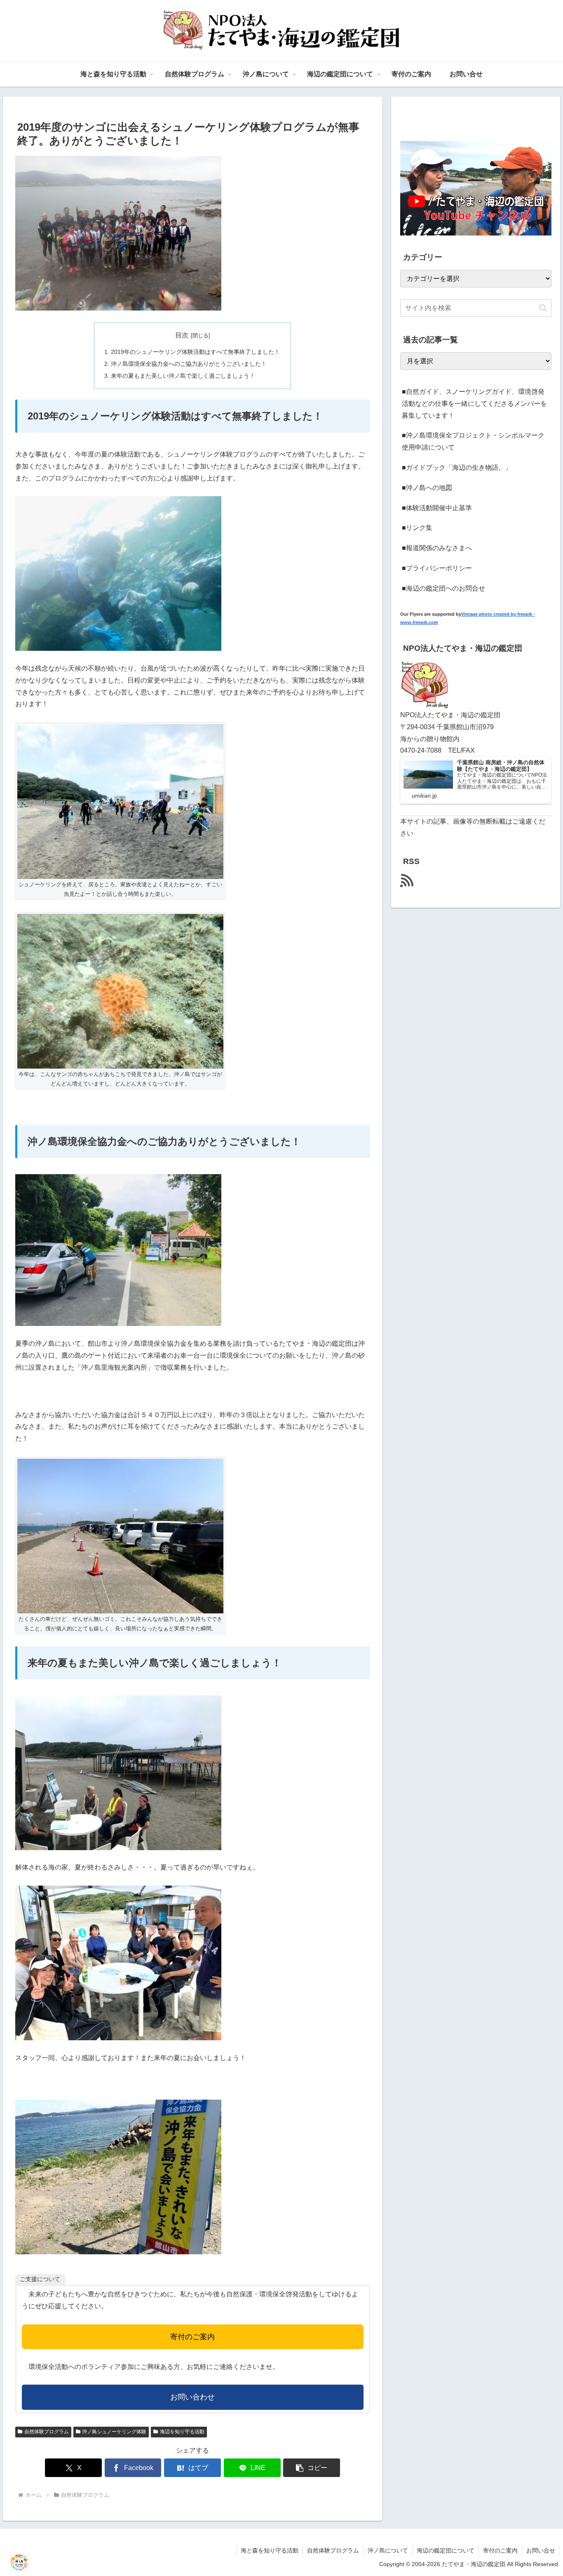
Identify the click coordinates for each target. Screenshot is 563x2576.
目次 (182, 335)
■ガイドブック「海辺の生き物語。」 (457, 467)
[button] (312, 2468)
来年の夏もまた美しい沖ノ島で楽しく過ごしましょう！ (183, 376)
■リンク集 (417, 528)
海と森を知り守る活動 (270, 2550)
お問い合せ (541, 2550)
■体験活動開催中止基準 (437, 508)
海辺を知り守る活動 (182, 2432)
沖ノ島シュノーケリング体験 (114, 2432)
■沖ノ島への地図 (427, 488)
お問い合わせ (192, 2397)
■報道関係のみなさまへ (437, 548)
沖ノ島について (388, 2550)
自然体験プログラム (47, 2432)
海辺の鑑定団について (446, 2550)
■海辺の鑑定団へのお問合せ (443, 588)
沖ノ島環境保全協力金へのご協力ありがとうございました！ (189, 364)
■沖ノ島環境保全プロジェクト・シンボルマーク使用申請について (473, 441)
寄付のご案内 (192, 2337)
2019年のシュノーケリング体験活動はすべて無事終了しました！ (195, 352)
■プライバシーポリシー (437, 568)
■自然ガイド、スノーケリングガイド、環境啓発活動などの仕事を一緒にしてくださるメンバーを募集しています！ (474, 404)
